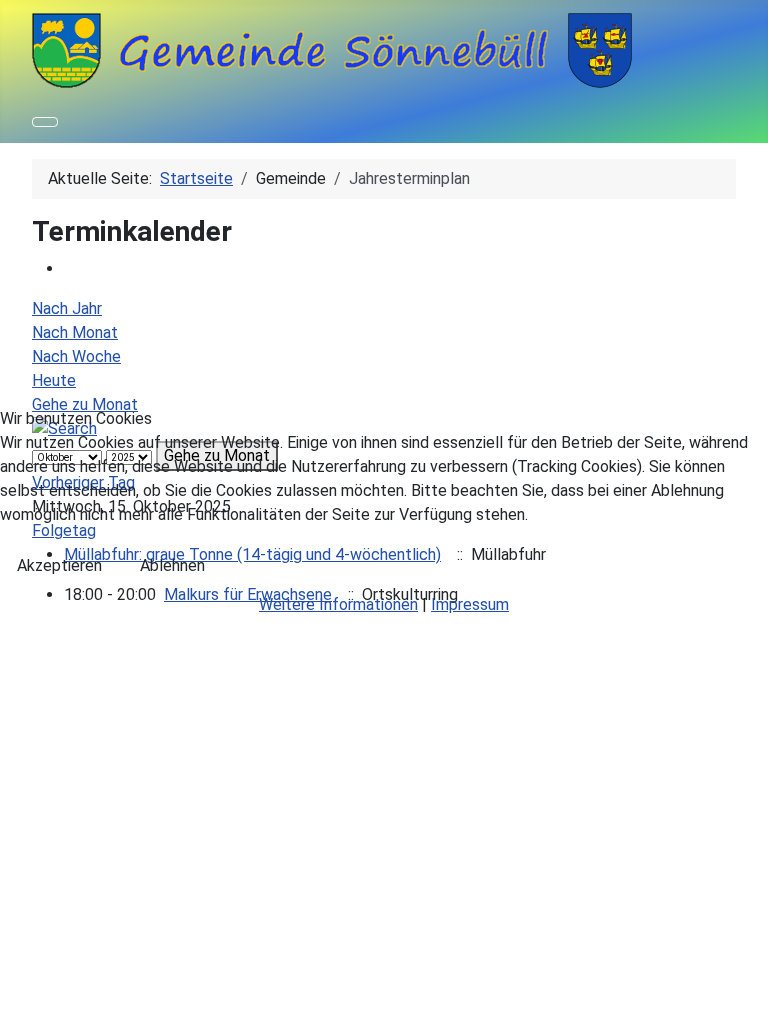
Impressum (470, 604)
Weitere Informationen (338, 604)
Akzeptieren (59, 565)
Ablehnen (172, 565)
